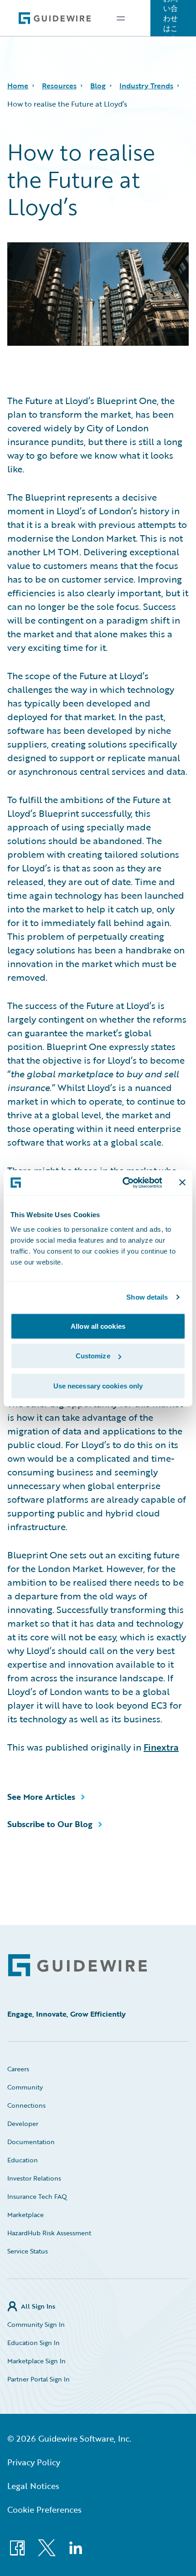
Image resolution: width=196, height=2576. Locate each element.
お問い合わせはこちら (170, 18)
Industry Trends (146, 86)
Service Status (28, 2251)
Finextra (161, 1747)
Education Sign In (34, 2343)
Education (23, 2160)
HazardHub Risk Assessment (49, 2233)
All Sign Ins (38, 2306)
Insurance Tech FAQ (37, 2196)
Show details (147, 1297)
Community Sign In (36, 2324)
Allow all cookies (98, 1326)
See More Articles (41, 1797)
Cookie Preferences (44, 2509)
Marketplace (26, 2215)
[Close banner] (182, 1183)
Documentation (31, 2142)
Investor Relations (34, 2178)
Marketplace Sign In (36, 2361)
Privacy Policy (34, 2462)
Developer (23, 2123)
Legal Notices (33, 2486)
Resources (59, 86)
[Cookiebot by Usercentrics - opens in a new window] (123, 1183)
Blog (98, 86)
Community (25, 2087)
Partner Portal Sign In (39, 2379)
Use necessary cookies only (98, 1385)
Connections (26, 2105)
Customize (93, 1356)
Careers (18, 2069)
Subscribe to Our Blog (50, 1824)
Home (18, 86)
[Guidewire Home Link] (77, 1965)
